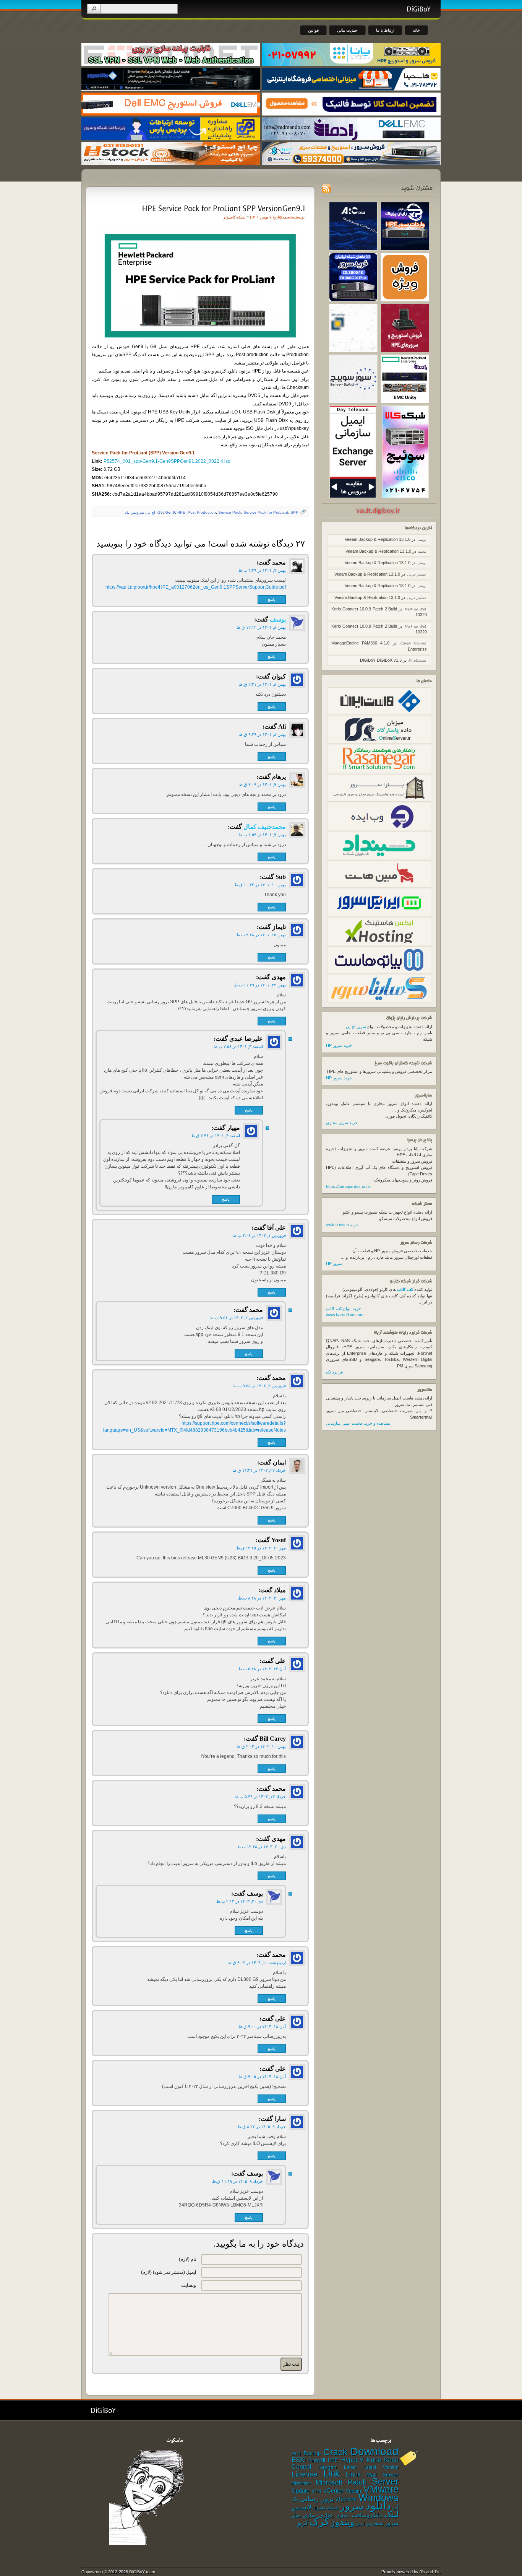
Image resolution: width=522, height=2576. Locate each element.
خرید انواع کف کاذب (344, 1308)
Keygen (327, 2467)
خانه (416, 30)
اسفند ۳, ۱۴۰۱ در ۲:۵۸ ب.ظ (238, 1046)
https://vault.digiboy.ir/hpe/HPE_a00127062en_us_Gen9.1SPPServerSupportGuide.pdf (196, 587)
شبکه (241, 217)
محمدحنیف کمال (265, 827)
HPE (181, 512)
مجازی (343, 2516)
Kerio (374, 2460)
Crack (336, 2452)
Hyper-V (353, 2460)
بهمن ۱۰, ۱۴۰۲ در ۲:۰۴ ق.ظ (261, 1746)
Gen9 (170, 512)
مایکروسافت (367, 2515)
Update (301, 2491)
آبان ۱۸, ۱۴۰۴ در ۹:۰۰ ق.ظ (262, 2026)
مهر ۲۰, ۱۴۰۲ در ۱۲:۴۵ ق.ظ (261, 1548)
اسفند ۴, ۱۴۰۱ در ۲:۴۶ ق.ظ (216, 1136)
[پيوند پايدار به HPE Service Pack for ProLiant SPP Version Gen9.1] (223, 208)
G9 (160, 512)
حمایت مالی (347, 30)
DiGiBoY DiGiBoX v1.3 (381, 660)
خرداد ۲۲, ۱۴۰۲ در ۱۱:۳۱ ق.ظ (259, 1470)
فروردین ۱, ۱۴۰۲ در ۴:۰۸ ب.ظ (259, 1235)
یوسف (278, 619)
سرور (352, 2506)
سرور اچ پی (356, 1027)
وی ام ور (363, 2524)
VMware (381, 2489)
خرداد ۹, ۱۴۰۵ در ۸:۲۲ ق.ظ (262, 2127)
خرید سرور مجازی (342, 1123)
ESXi (299, 2460)
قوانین (313, 30)
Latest (350, 2467)
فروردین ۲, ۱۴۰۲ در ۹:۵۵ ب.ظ (259, 1386)
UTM (316, 2491)
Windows (379, 2498)
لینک (391, 2514)
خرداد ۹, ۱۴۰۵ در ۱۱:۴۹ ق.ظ (237, 2181)
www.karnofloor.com (345, 1315)
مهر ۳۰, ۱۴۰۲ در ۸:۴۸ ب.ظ (262, 1598)
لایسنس (302, 2507)
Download (374, 2451)
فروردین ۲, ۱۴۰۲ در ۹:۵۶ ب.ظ (236, 1318)
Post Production (202, 512)
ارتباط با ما (385, 30)
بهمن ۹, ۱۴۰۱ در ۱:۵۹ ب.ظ (262, 835)
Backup (312, 2453)
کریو (303, 2523)
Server (385, 2481)
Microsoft (329, 2482)
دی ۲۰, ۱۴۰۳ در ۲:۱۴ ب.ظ (240, 1901)
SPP (294, 512)
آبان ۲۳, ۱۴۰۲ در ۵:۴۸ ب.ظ (262, 1669)
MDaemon (301, 2483)
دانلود (378, 2505)
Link (332, 2473)
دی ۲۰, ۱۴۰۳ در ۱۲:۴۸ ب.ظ (261, 1847)
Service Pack (230, 512)
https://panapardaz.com (348, 1186)
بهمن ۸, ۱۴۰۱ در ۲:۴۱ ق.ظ (262, 684)
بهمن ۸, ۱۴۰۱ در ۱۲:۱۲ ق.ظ (261, 627)
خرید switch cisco (342, 1225)
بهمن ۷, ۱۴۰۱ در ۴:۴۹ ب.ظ (262, 570)
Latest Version (381, 2467)
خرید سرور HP (339, 1045)
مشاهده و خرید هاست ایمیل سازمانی (358, 1423)
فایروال (319, 2508)
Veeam (353, 2491)
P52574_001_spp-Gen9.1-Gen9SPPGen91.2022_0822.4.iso (167, 461)
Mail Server (383, 2475)
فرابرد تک (334, 1372)
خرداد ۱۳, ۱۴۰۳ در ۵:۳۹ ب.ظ (260, 1797)
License (305, 2474)
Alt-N (296, 2454)
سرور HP (334, 1263)
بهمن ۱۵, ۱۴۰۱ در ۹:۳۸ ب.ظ (261, 935)
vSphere (346, 2499)
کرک (319, 2522)
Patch (357, 2482)
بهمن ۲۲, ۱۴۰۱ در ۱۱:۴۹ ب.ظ (260, 985)
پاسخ (272, 600)
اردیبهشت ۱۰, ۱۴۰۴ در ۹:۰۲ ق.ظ (257, 1963)
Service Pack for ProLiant (266, 512)
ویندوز (343, 2522)
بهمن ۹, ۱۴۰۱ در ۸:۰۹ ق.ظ (262, 784)
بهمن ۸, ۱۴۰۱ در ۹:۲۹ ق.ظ (262, 734)
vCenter (334, 2491)
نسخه (378, 2524)
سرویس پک (135, 512)
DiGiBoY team (142, 2572)
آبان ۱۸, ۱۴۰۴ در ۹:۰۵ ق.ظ (262, 2076)
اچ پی (151, 512)
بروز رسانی (317, 2499)
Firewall (317, 2460)
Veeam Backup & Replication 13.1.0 (378, 539)
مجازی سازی (318, 2515)
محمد (287, 217)
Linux (353, 2474)
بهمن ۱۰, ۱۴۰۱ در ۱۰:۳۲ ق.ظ (260, 885)
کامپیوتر (229, 217)
